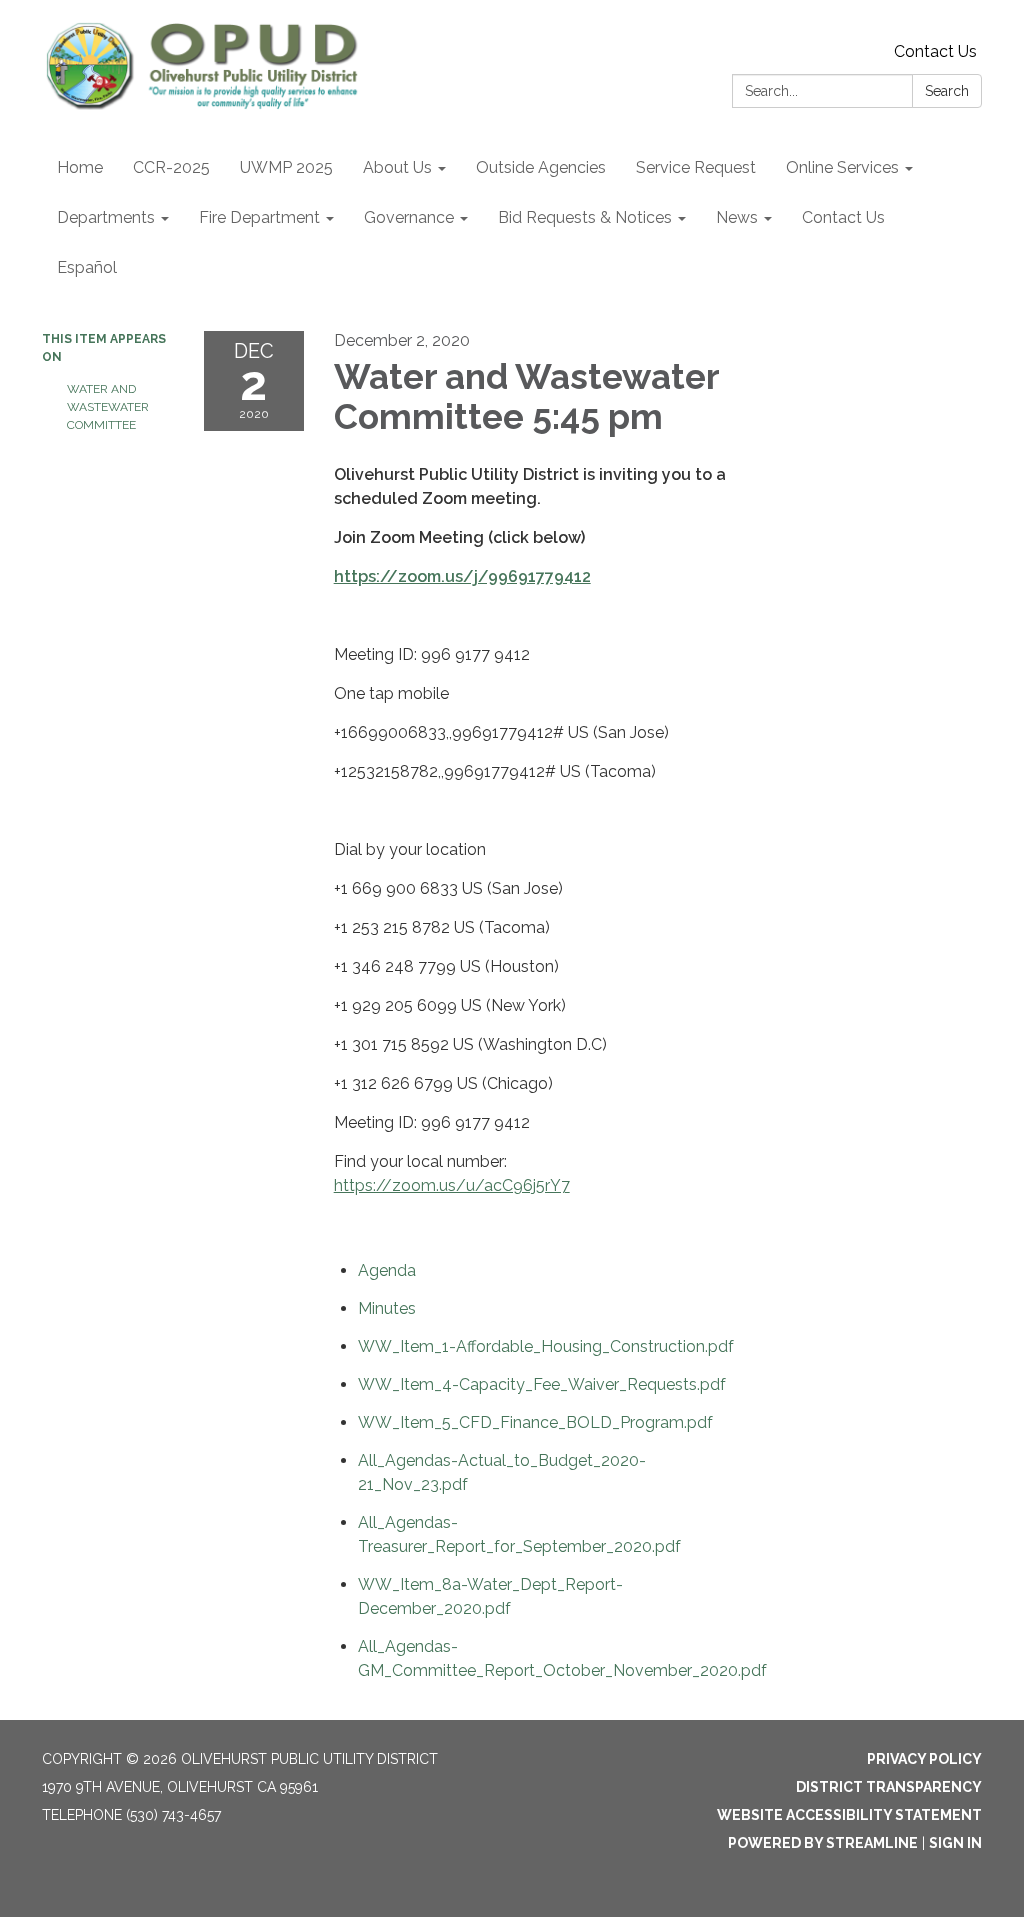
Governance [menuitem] (409, 217)
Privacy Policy (924, 1759)
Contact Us (935, 51)
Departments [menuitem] (106, 217)
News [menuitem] (737, 217)
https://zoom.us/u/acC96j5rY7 (452, 1185)
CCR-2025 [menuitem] (171, 167)
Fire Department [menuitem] (259, 217)
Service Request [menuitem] (696, 167)
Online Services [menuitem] (842, 167)
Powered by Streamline (823, 1843)
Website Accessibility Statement (849, 1815)
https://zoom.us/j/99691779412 (462, 576)
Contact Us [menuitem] (843, 217)
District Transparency (889, 1787)
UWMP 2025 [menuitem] (286, 167)
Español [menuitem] (87, 267)
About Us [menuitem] (397, 167)
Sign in (955, 1843)
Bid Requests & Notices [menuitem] (585, 217)
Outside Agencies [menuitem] (541, 167)
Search (947, 91)
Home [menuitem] (80, 167)
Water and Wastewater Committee (108, 407)
